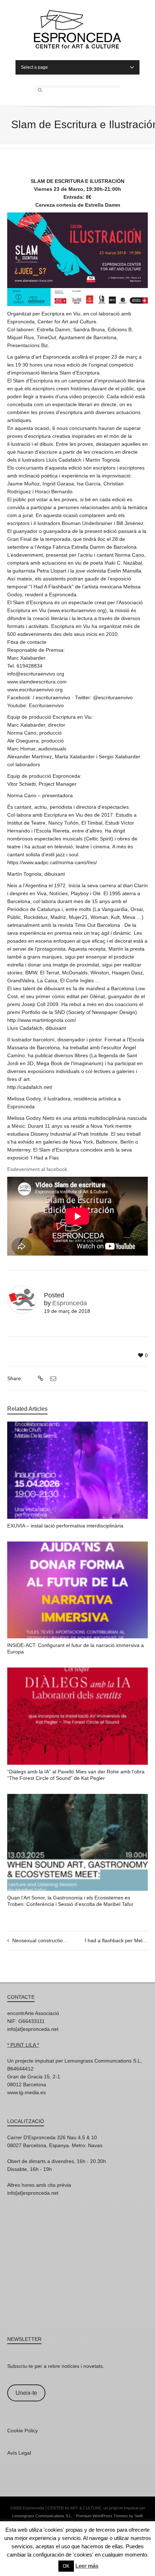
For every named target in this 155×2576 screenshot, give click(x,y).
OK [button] (66, 2566)
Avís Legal (19, 2453)
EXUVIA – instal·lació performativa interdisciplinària (65, 1526)
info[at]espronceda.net (33, 2029)
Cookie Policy (23, 2431)
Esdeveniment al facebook (37, 1169)
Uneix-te (26, 2393)
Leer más (87, 2566)
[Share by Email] (52, 1379)
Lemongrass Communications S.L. (42, 2516)
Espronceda (70, 1303)
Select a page (34, 67)
